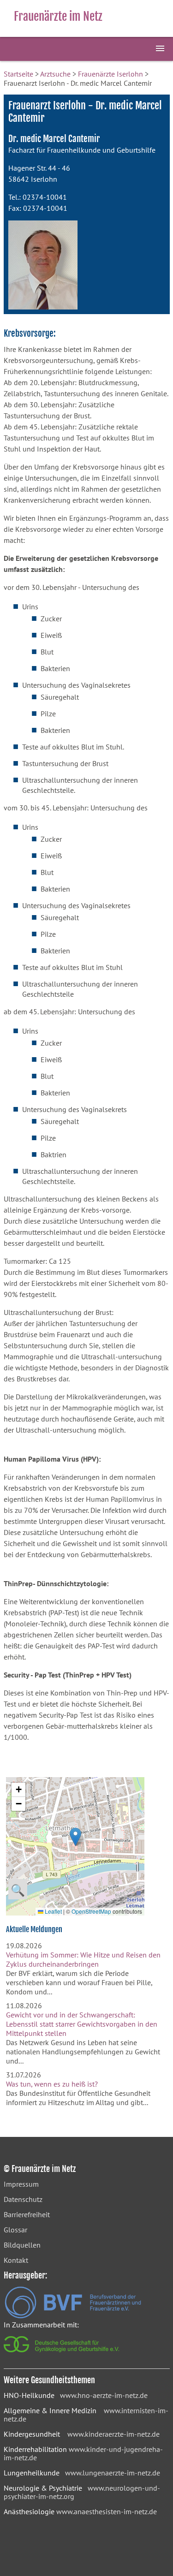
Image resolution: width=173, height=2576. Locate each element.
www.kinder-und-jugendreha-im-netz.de (83, 2453)
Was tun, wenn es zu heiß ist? (52, 2084)
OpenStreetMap (91, 1911)
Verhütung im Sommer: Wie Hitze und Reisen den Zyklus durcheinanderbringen (83, 1959)
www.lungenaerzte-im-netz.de (113, 2473)
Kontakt (16, 2260)
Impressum (21, 2184)
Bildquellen (22, 2245)
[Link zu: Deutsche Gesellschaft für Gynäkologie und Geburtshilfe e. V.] (62, 2355)
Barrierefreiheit (27, 2214)
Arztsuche (55, 74)
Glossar (15, 2230)
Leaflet (53, 1911)
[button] (75, 1837)
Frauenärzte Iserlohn (110, 74)
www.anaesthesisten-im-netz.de (107, 2511)
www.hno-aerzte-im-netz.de (104, 2395)
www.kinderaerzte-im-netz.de (113, 2434)
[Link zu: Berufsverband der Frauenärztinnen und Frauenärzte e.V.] (73, 2316)
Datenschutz (23, 2199)
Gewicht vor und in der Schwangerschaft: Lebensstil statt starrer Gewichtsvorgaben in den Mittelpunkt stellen (82, 2024)
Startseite (18, 74)
